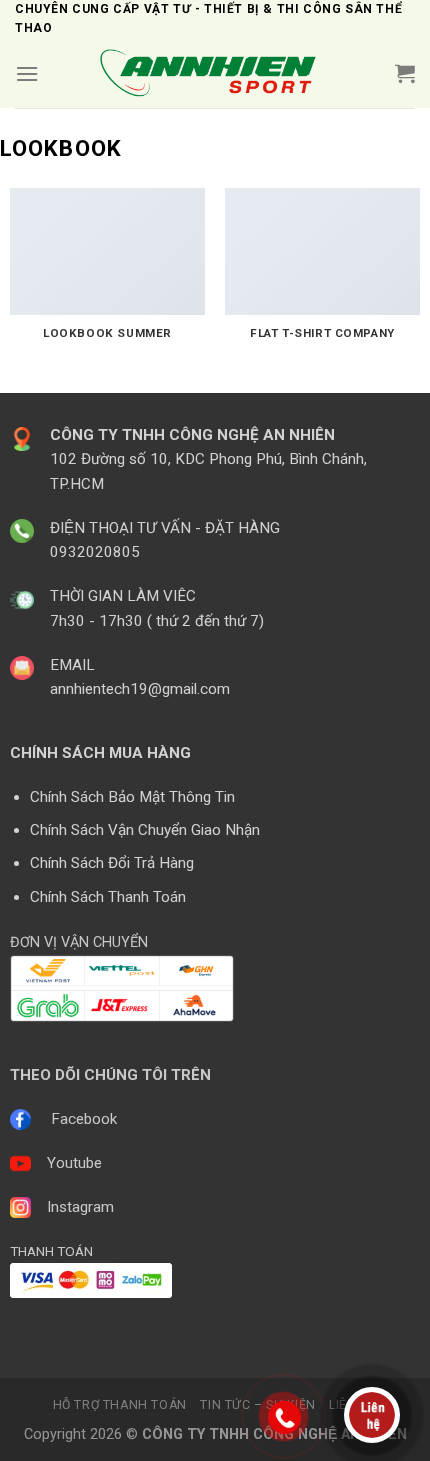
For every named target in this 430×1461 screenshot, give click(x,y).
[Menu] (27, 73)
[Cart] (405, 73)
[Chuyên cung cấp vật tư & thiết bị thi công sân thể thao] (215, 73)
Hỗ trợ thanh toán (120, 1405)
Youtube (74, 1163)
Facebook (84, 1119)
